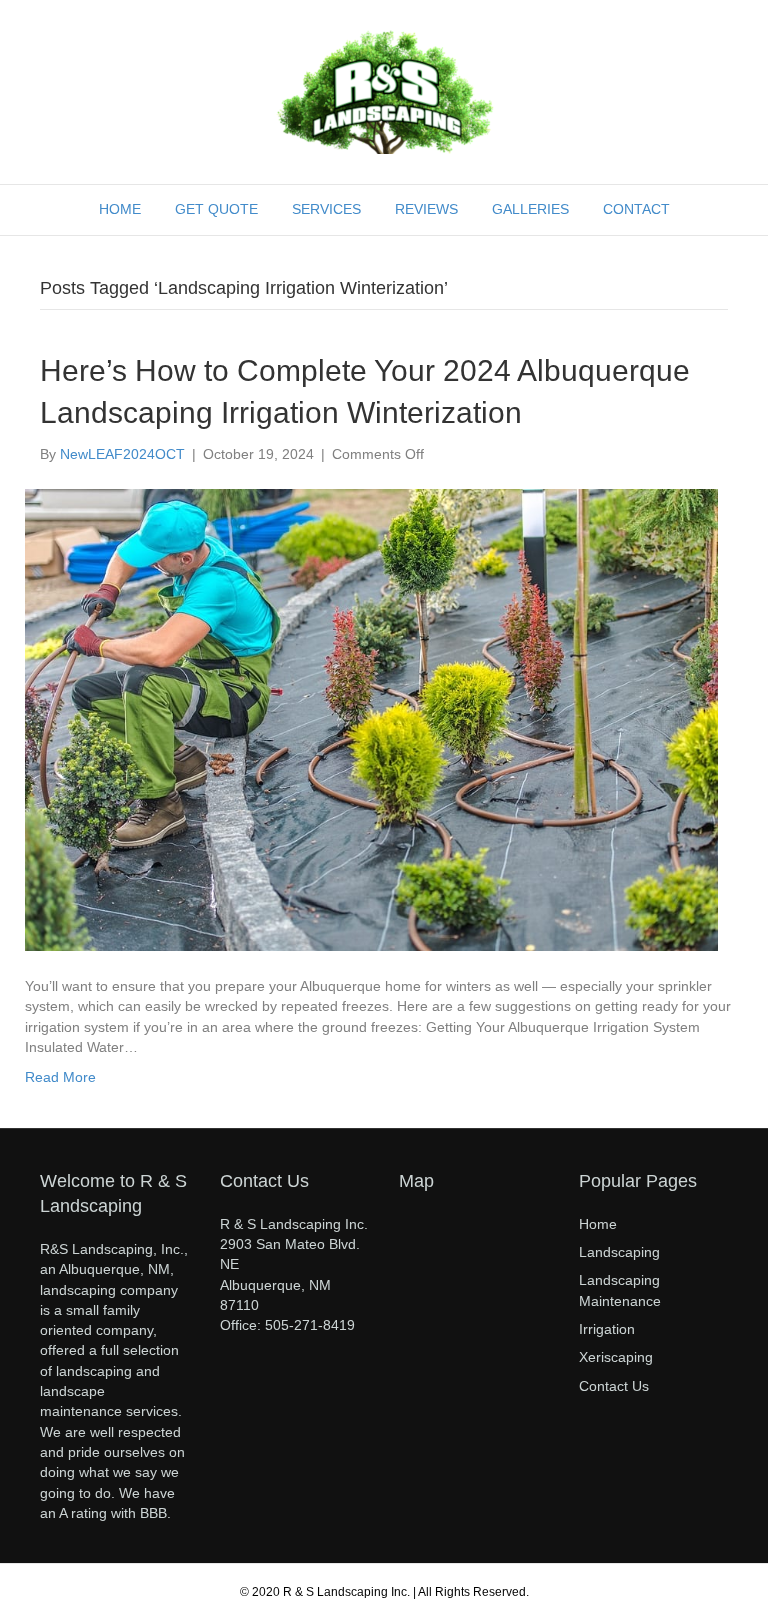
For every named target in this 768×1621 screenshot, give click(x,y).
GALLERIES (530, 209)
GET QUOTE (216, 209)
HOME (120, 209)
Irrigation (607, 1329)
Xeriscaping (616, 1357)
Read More (60, 1077)
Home (598, 1224)
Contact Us (614, 1386)
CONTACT (636, 209)
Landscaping (619, 1252)
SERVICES (326, 209)
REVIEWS (426, 209)
